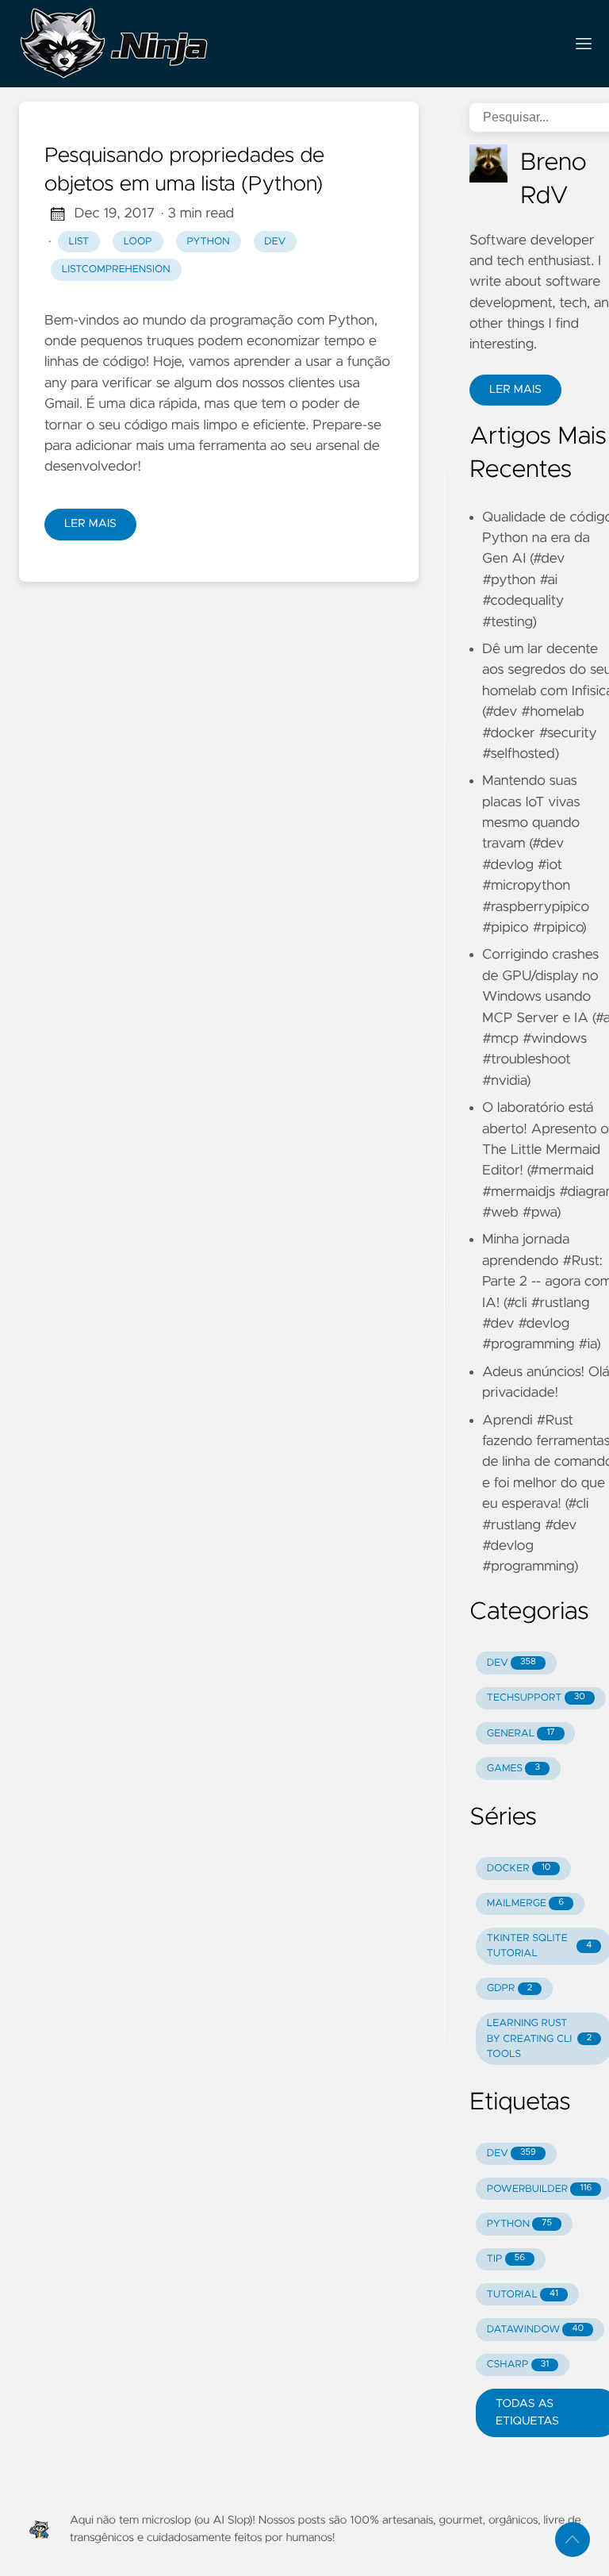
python (208, 242)
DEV (511, 1663)
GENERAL (521, 1734)
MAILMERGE (525, 1903)
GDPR (509, 1988)
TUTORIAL (523, 2295)
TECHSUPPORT (536, 1698)
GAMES (513, 1769)
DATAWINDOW (535, 2330)
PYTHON (519, 2224)
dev (275, 242)
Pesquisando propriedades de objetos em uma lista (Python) (184, 171)
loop (138, 242)
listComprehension (116, 269)
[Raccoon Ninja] (285, 44)
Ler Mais (90, 524)
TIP (506, 2259)
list (79, 242)
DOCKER (519, 1869)
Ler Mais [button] (515, 390)
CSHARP (518, 2365)
